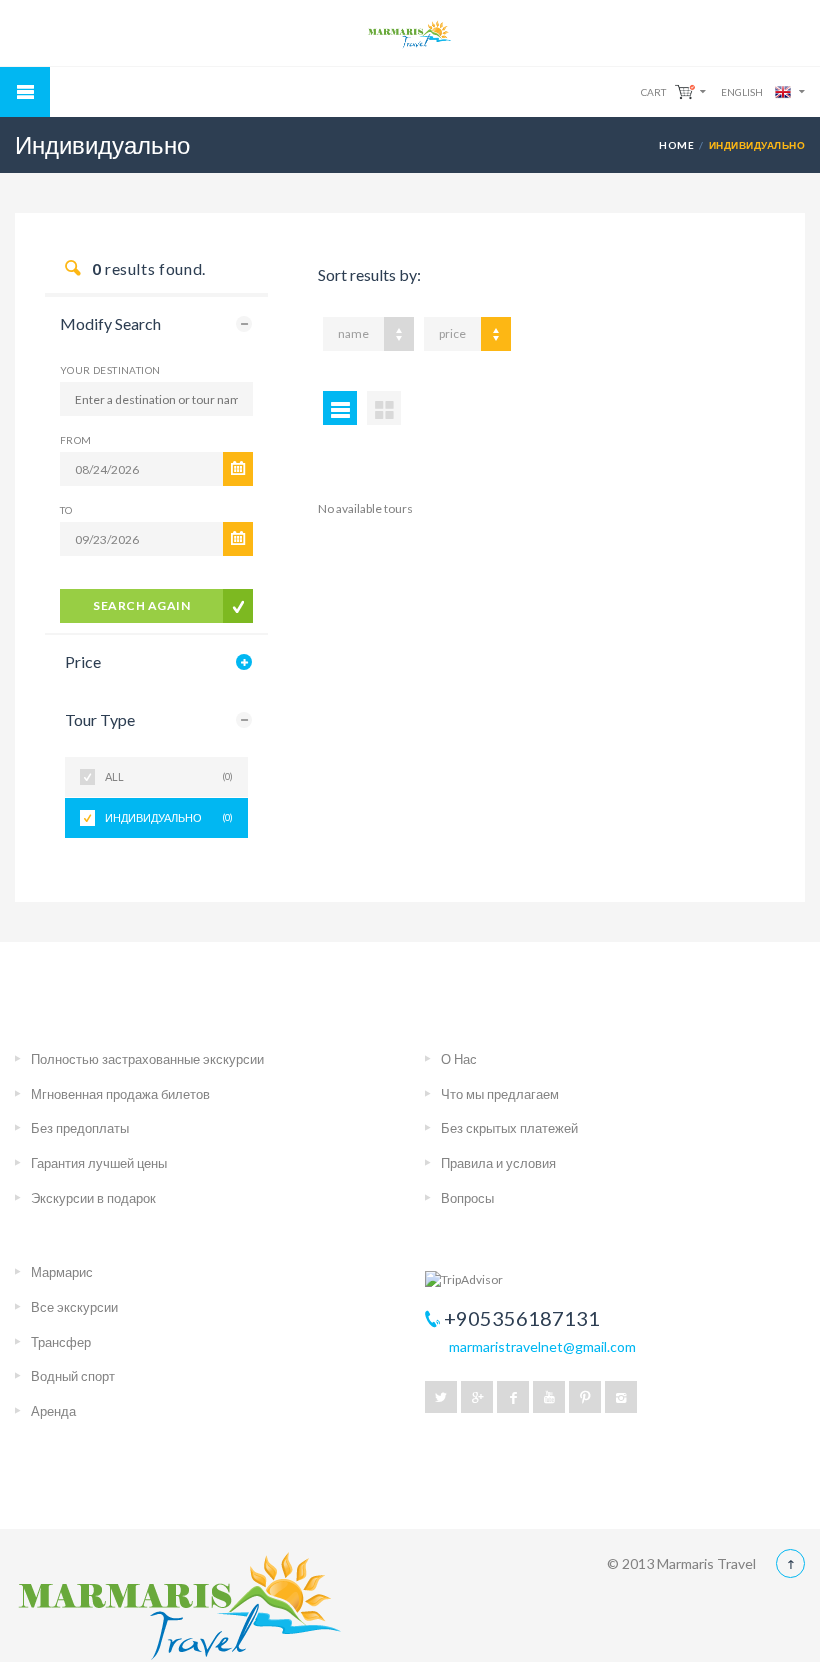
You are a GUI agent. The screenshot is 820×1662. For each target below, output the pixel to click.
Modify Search (110, 323)
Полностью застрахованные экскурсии (147, 1059)
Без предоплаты (80, 1128)
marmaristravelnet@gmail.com (542, 1346)
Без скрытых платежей (509, 1128)
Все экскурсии (74, 1307)
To (66, 510)
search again (141, 605)
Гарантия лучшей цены (99, 1163)
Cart (653, 92)
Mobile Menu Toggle (25, 92)
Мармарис (62, 1272)
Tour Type (100, 719)
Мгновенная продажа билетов (120, 1094)
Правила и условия (498, 1163)
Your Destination (110, 370)
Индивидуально (169, 817)
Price (83, 661)
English (742, 92)
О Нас (459, 1059)
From (76, 440)
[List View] (340, 408)
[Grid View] (384, 408)
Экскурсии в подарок (93, 1198)
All (169, 776)
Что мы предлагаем (500, 1094)
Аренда (53, 1411)
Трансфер (61, 1342)
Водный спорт (73, 1376)
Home (676, 145)
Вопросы (467, 1198)
